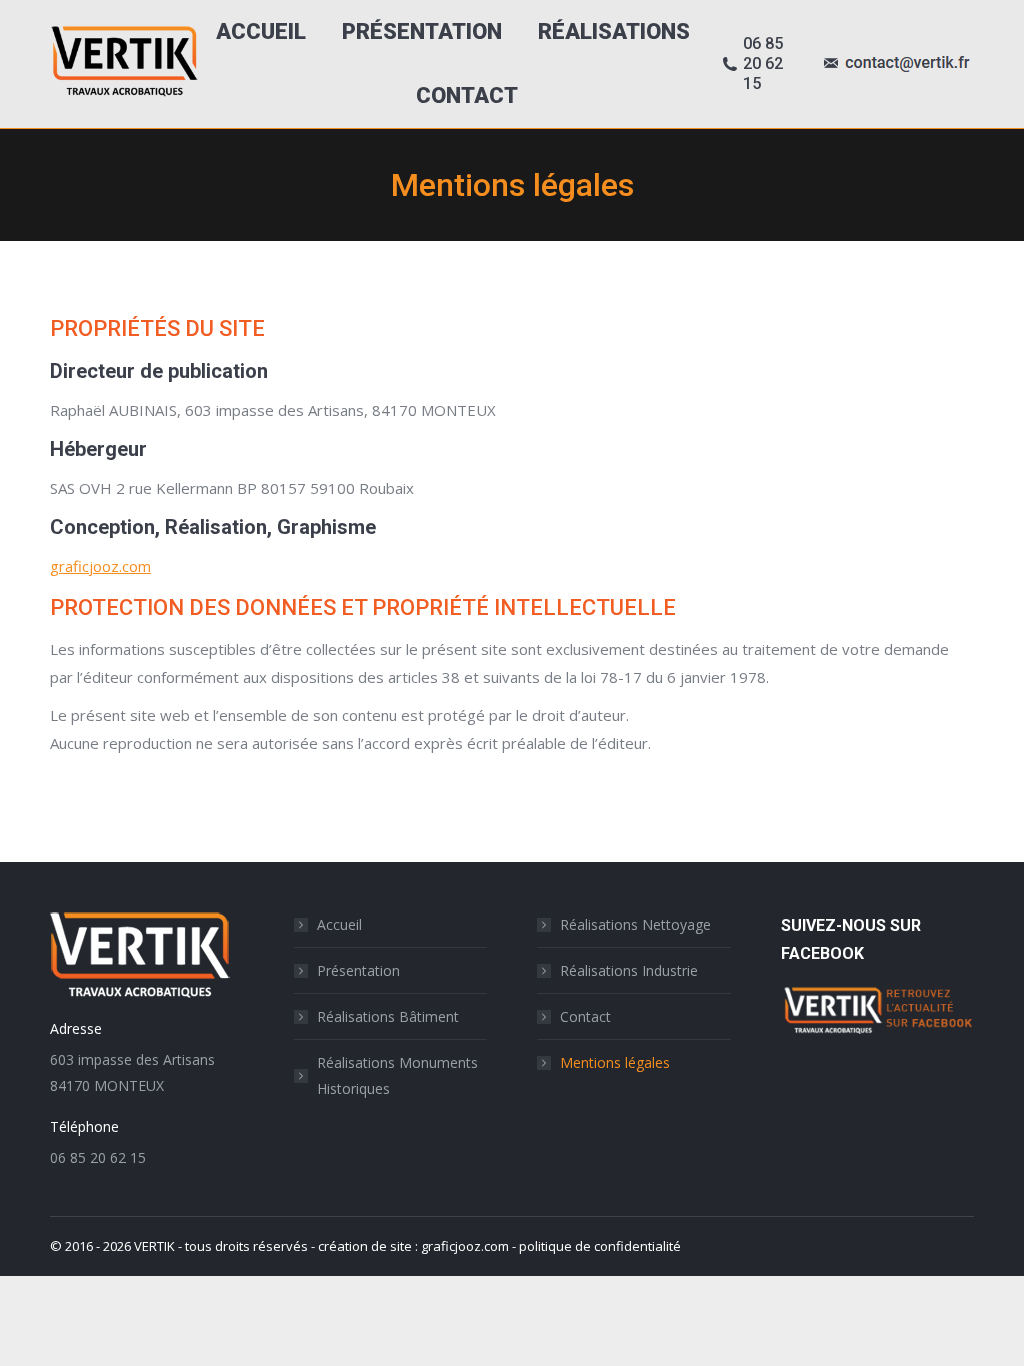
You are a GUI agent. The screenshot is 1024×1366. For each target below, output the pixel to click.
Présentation (358, 970)
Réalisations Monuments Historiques (397, 1075)
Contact (585, 1016)
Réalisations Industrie (629, 970)
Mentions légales (615, 1062)
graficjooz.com (100, 566)
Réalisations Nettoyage (635, 924)
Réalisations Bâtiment (388, 1016)
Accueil (339, 924)
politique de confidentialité (600, 1246)
